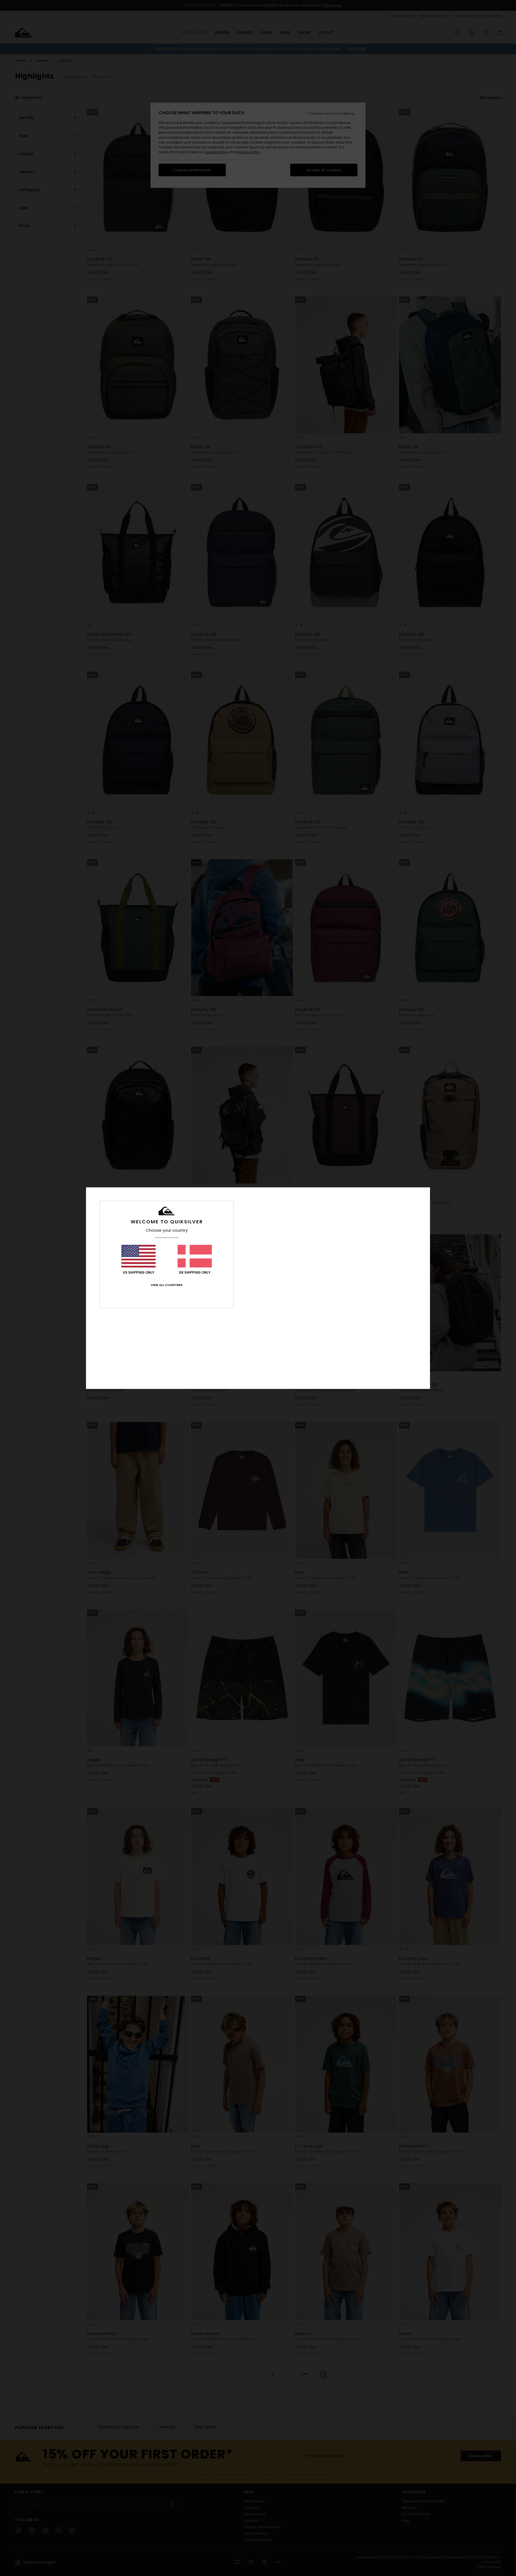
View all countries (167, 1285)
